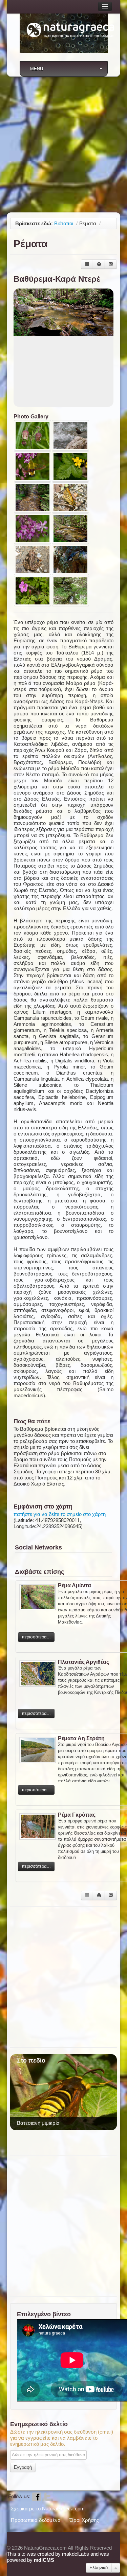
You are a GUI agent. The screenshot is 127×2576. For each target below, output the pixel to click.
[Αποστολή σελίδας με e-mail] (111, 264)
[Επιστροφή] (87, 264)
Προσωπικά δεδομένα (36, 2520)
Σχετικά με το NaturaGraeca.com (48, 2509)
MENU (37, 69)
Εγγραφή (23, 2467)
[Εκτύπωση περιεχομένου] (99, 264)
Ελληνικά (99, 2568)
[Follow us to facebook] (37, 2496)
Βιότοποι (64, 223)
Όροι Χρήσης (84, 2520)
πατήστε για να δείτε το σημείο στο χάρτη (60, 1514)
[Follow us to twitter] (47, 2496)
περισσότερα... (36, 1637)
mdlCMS (44, 2560)
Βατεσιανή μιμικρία (38, 2123)
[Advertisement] (63, 144)
